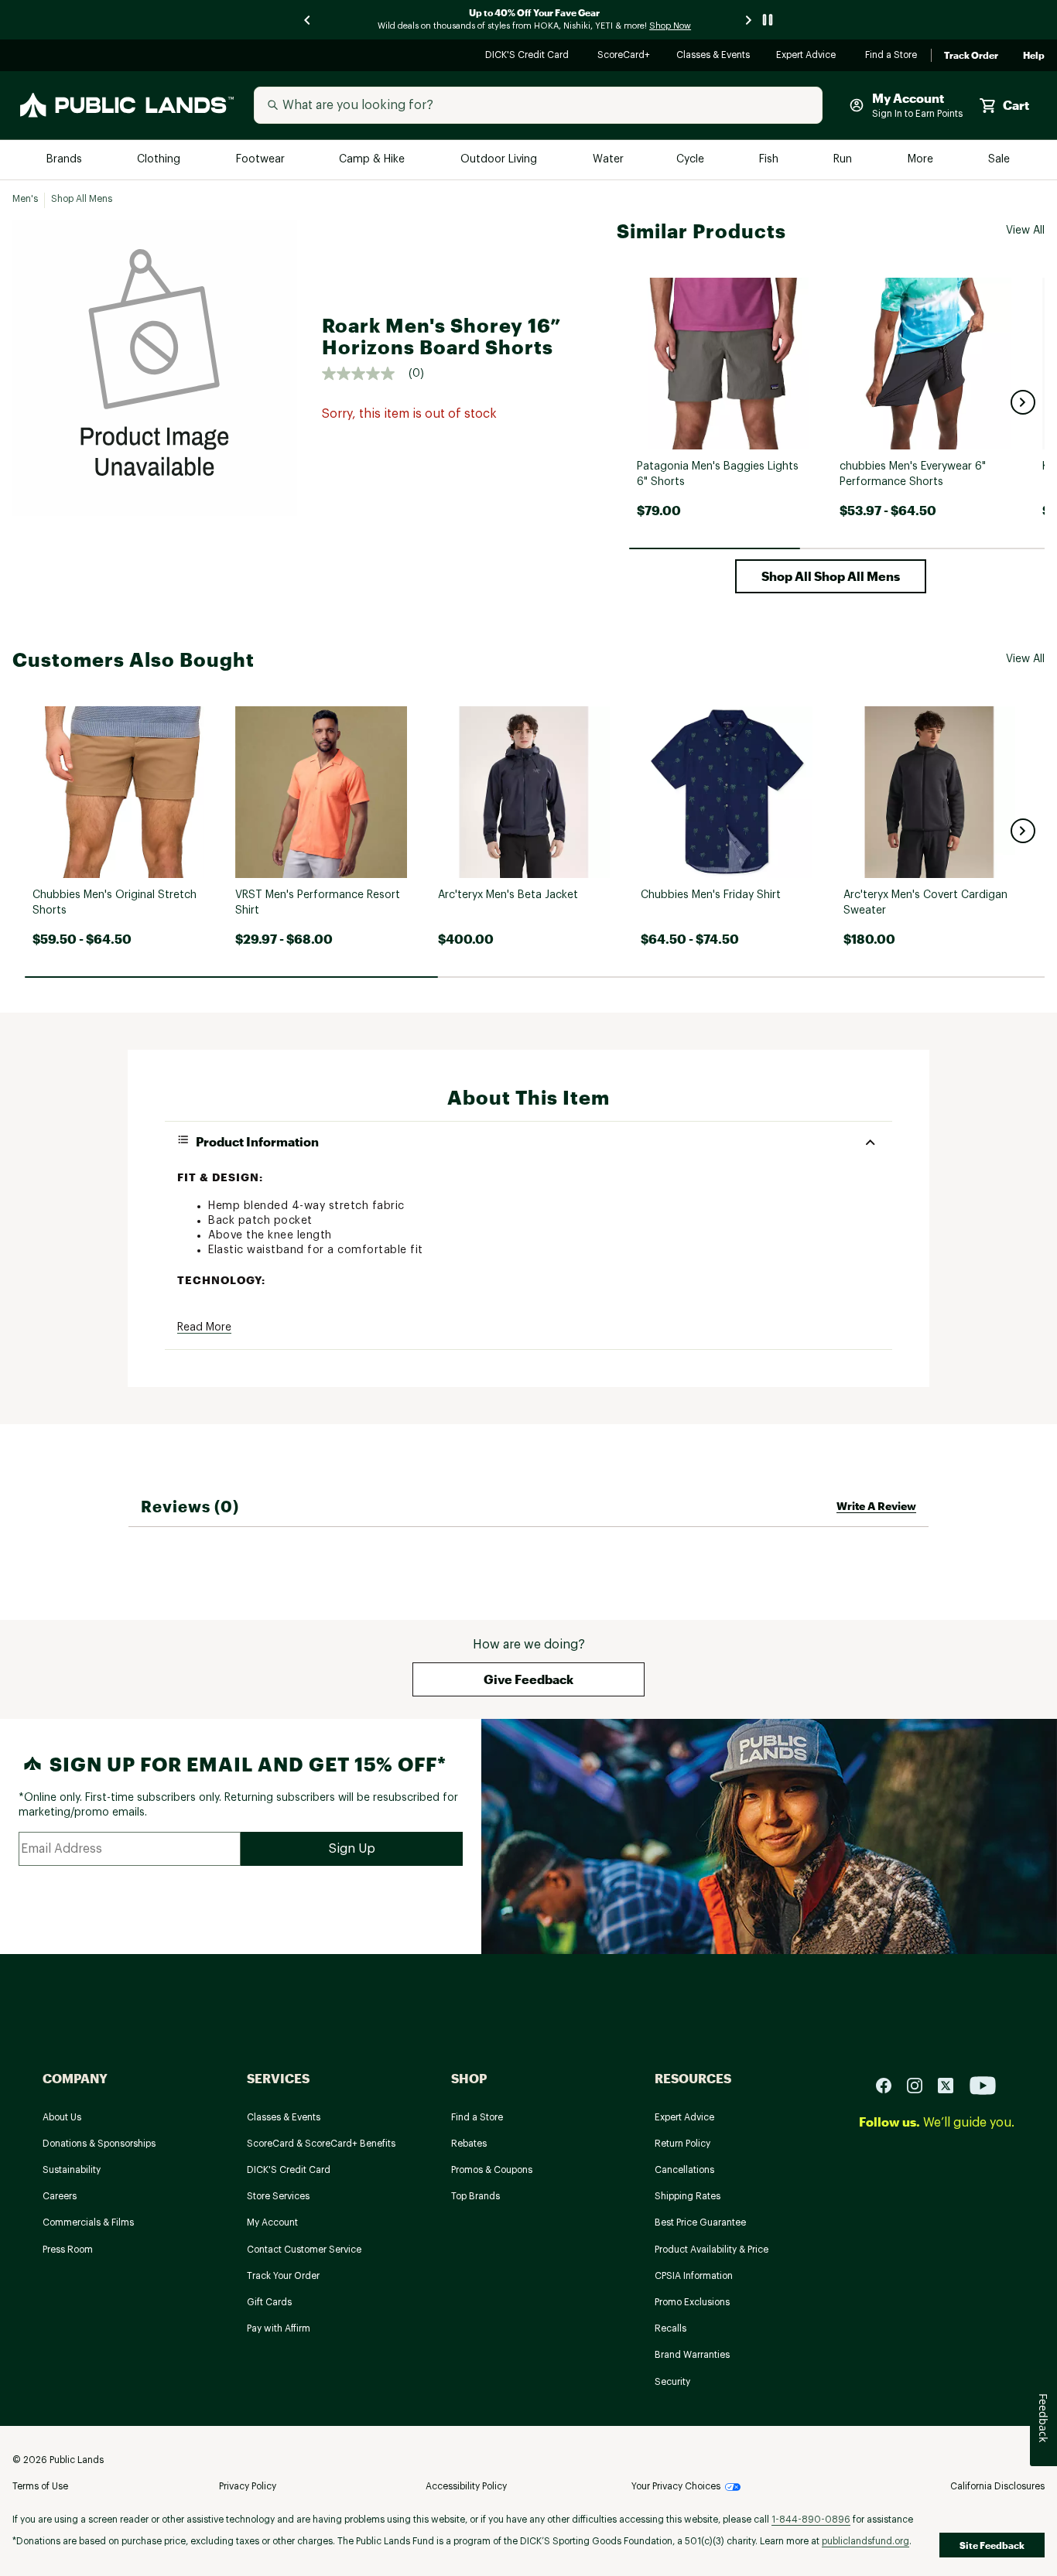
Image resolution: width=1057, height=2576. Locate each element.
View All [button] (1025, 231)
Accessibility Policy (466, 2486)
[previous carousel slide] (308, 20)
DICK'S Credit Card (529, 56)
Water (608, 160)
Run (844, 160)
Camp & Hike (373, 160)
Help (1034, 56)
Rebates (469, 2144)
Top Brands (475, 2196)
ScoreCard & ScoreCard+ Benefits (321, 2144)
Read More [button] (204, 1327)
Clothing (160, 160)
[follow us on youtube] (983, 2084)
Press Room (68, 2250)
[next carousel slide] (749, 20)
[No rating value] (365, 374)
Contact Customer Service (304, 2250)
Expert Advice (808, 56)
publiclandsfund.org (865, 2541)
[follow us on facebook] (890, 2084)
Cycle (691, 160)
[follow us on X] (952, 2084)
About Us (62, 2117)
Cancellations (684, 2170)
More (922, 160)
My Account (272, 2222)
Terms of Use (40, 2486)
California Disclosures (997, 2486)
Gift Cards (269, 2302)
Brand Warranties (692, 2355)
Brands (65, 160)
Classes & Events (714, 56)
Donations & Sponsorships (99, 2144)
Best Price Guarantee (700, 2222)
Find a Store (892, 56)
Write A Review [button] (876, 1506)
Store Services (278, 2196)
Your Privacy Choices (676, 2486)
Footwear (261, 160)
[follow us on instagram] (921, 2084)
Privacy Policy (248, 2486)
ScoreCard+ (624, 56)
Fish (770, 160)
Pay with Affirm (279, 2328)
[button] (1023, 402)
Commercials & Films (88, 2222)
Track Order (971, 56)
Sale (999, 160)
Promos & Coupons (492, 2170)
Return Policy (682, 2144)
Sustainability (72, 2170)
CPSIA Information (694, 2276)
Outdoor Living (500, 160)
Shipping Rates (688, 2196)
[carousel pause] (768, 20)
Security (672, 2382)
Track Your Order (283, 2276)
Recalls (670, 2328)
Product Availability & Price (712, 2250)
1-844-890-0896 (811, 2520)
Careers (60, 2196)
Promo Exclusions (692, 2302)
